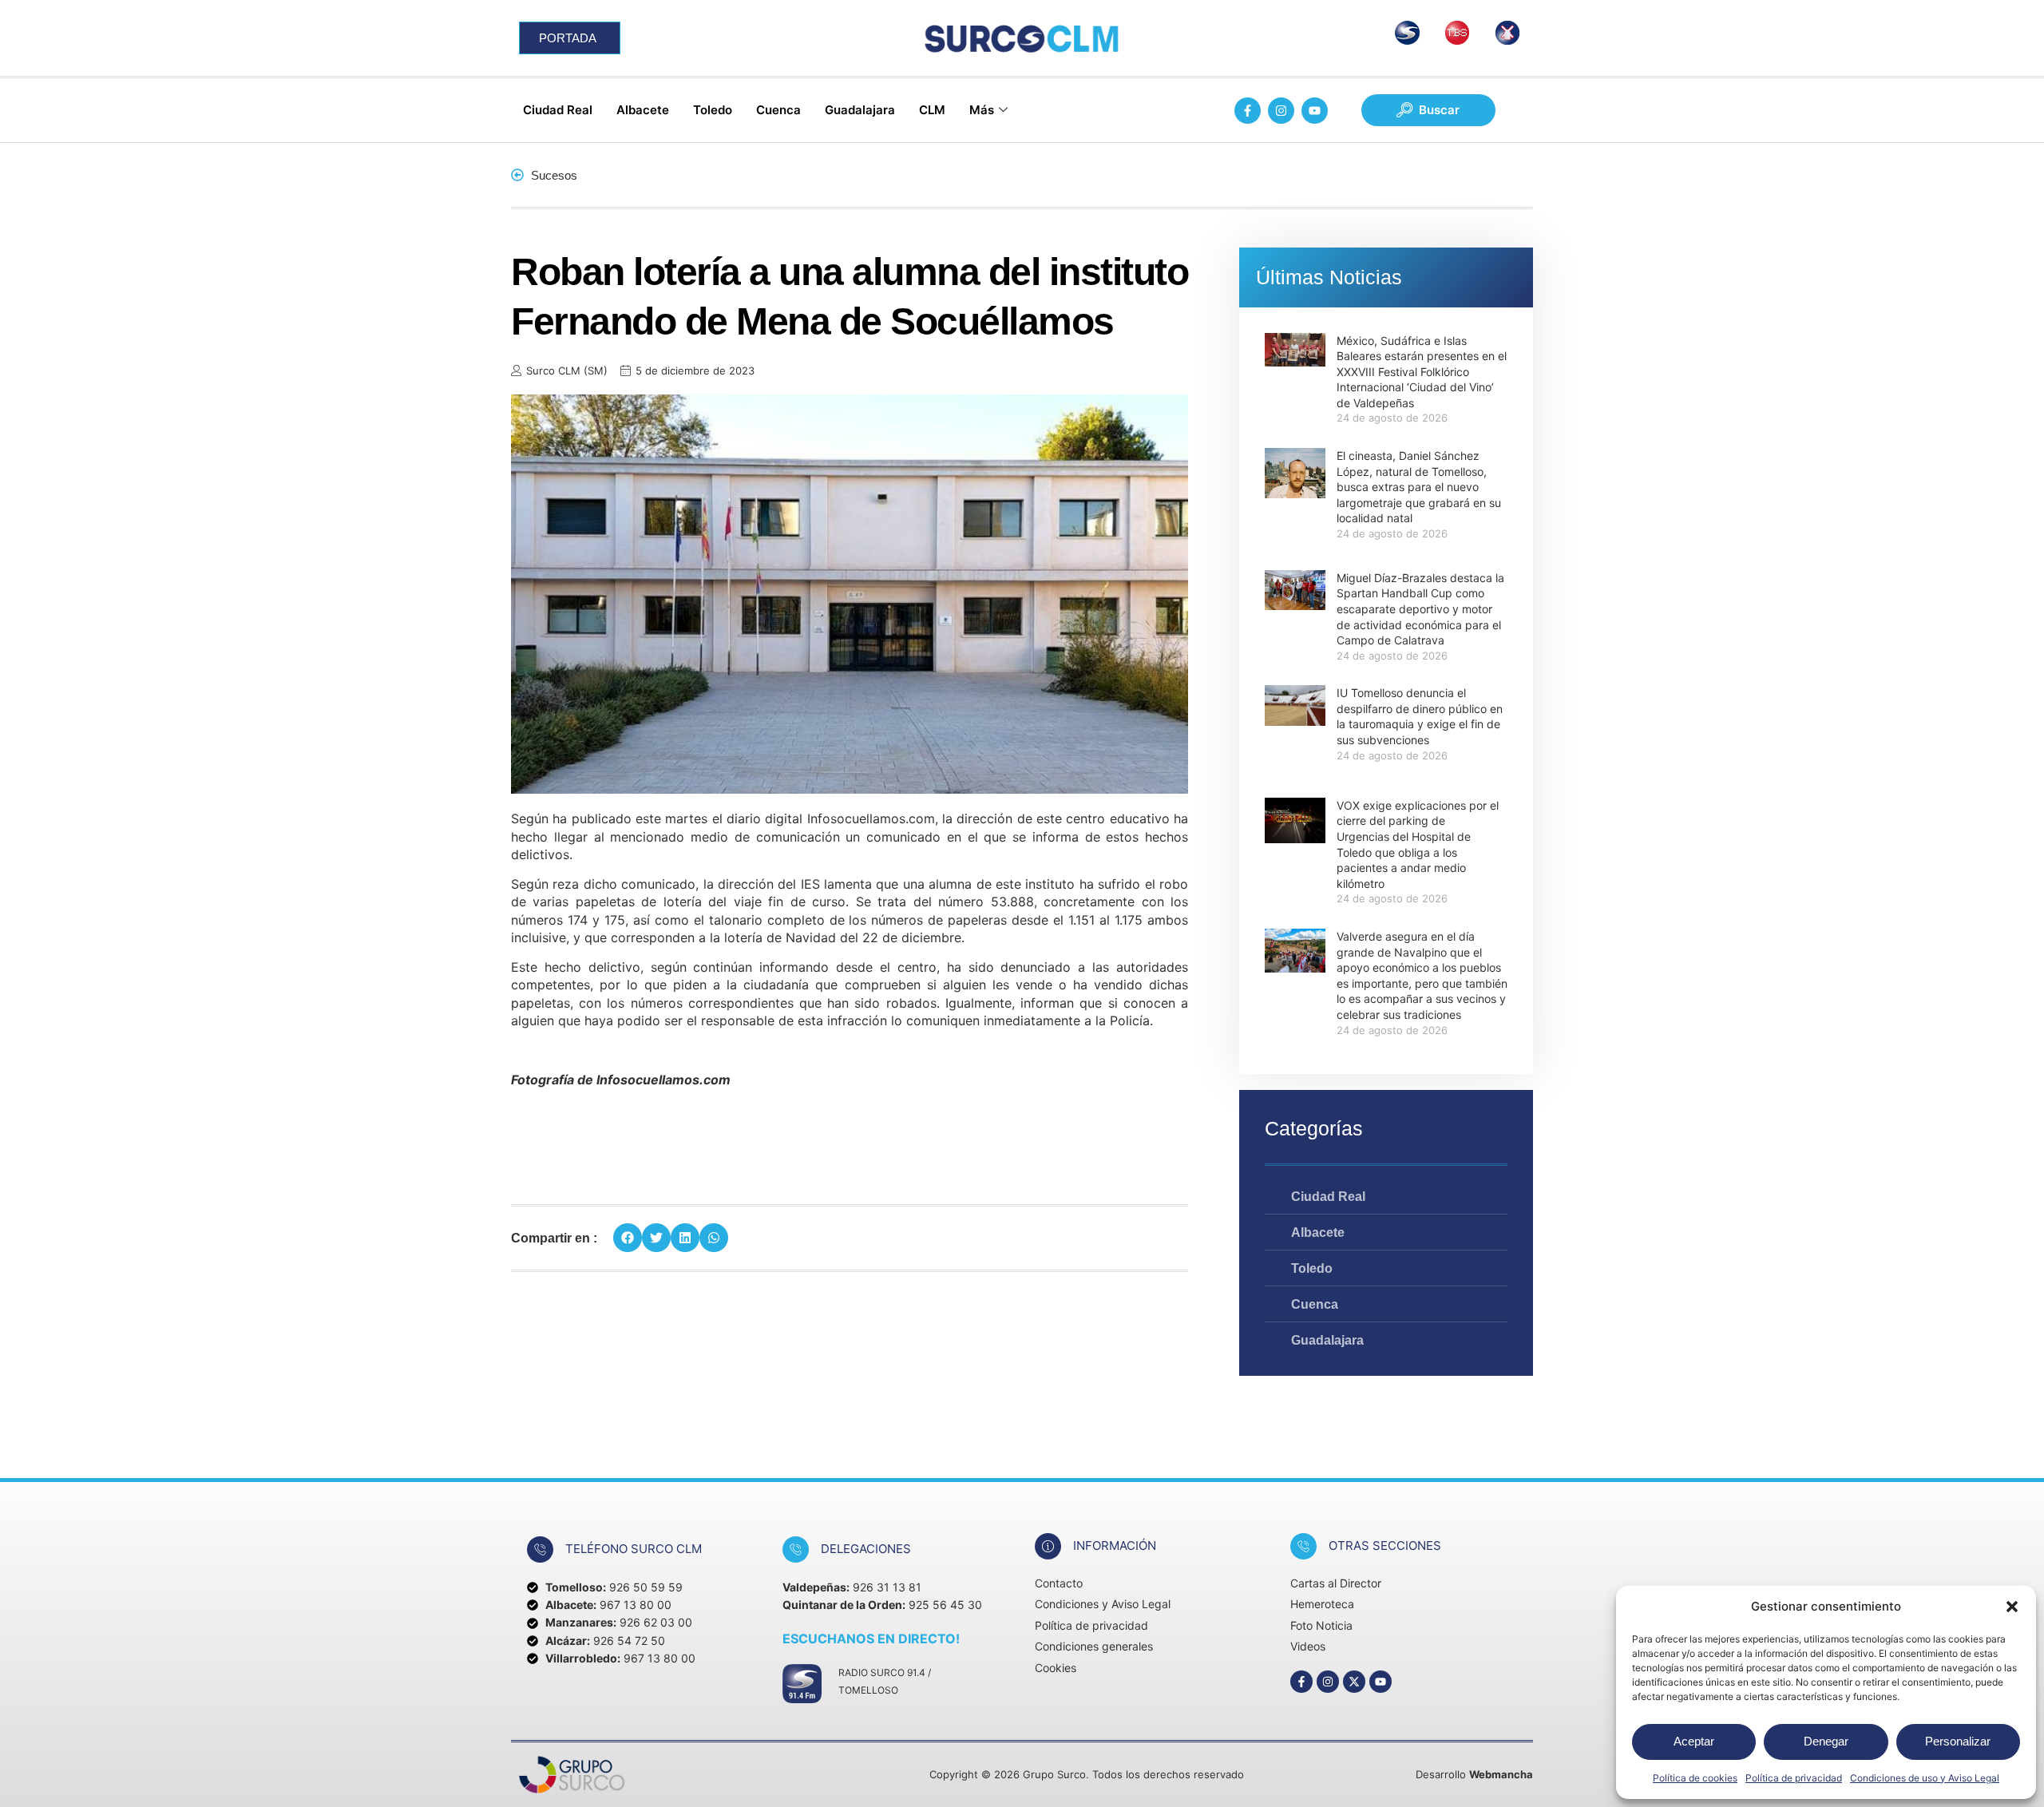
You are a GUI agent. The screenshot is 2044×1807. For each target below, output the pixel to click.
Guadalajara (860, 110)
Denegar (1826, 1741)
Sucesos (554, 175)
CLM (932, 110)
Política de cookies (1695, 1778)
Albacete (643, 110)
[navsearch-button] (1428, 110)
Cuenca (778, 110)
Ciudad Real (558, 110)
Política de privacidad (1794, 1778)
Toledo (713, 110)
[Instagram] (1281, 111)
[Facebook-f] (1248, 111)
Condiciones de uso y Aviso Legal (1925, 1778)
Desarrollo (1474, 1755)
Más (982, 110)
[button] (2012, 1607)
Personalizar (1958, 1741)
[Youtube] (1315, 111)
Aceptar (1694, 1741)
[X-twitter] (1354, 1662)
